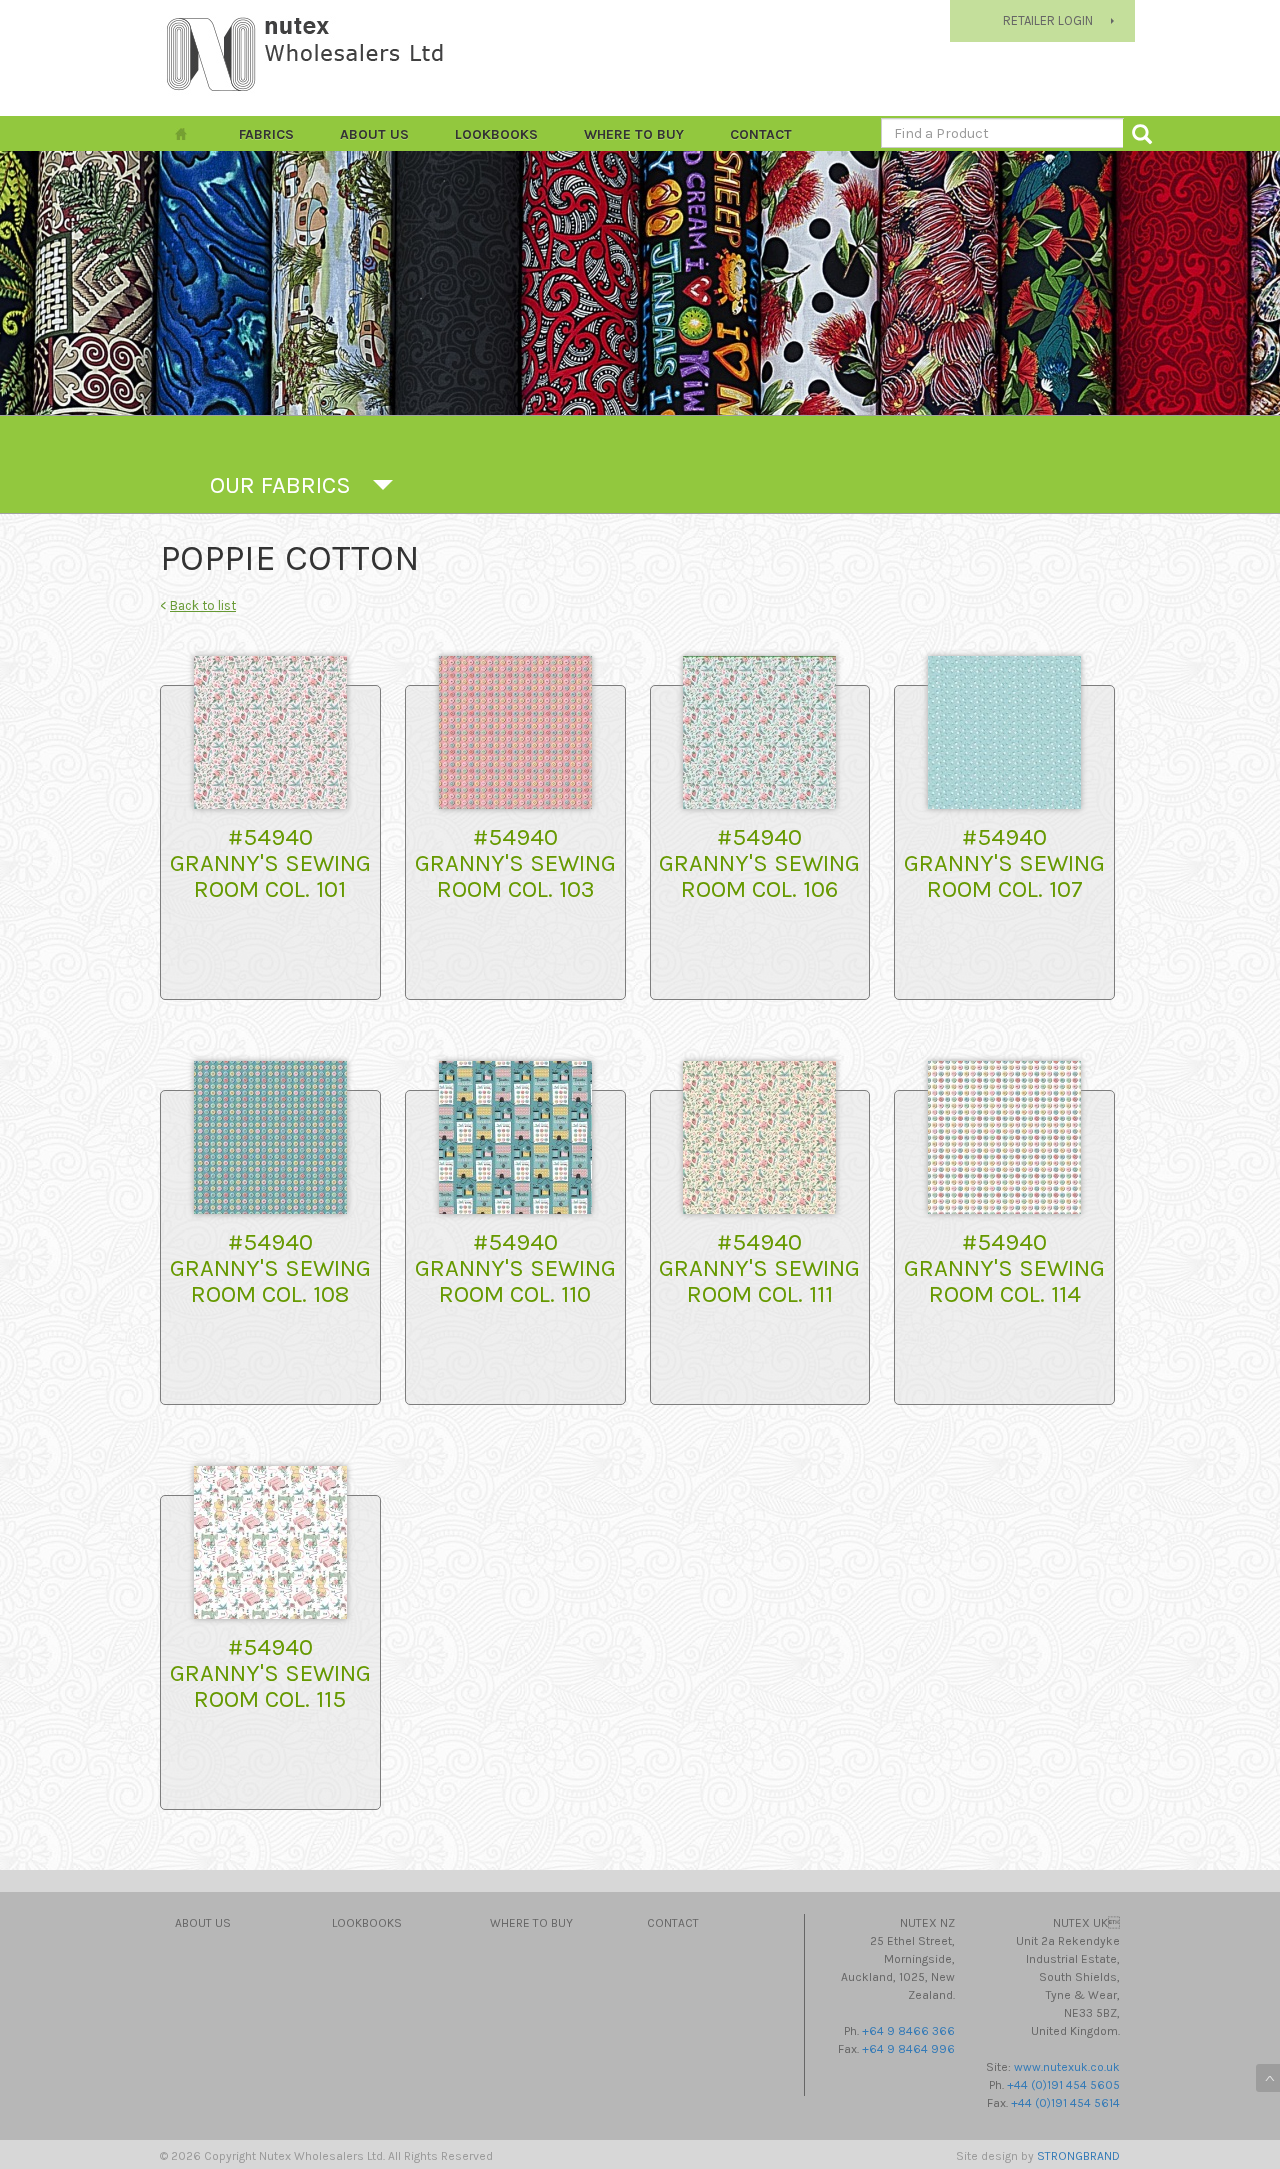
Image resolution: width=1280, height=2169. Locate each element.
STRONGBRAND (1078, 2156)
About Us (374, 134)
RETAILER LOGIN (1048, 20)
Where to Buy (634, 134)
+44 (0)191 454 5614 (1065, 2103)
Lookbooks (496, 134)
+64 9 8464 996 (908, 2049)
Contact (761, 134)
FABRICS (266, 134)
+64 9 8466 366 (908, 2031)
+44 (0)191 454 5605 (1063, 2085)
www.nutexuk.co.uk (1067, 2067)
